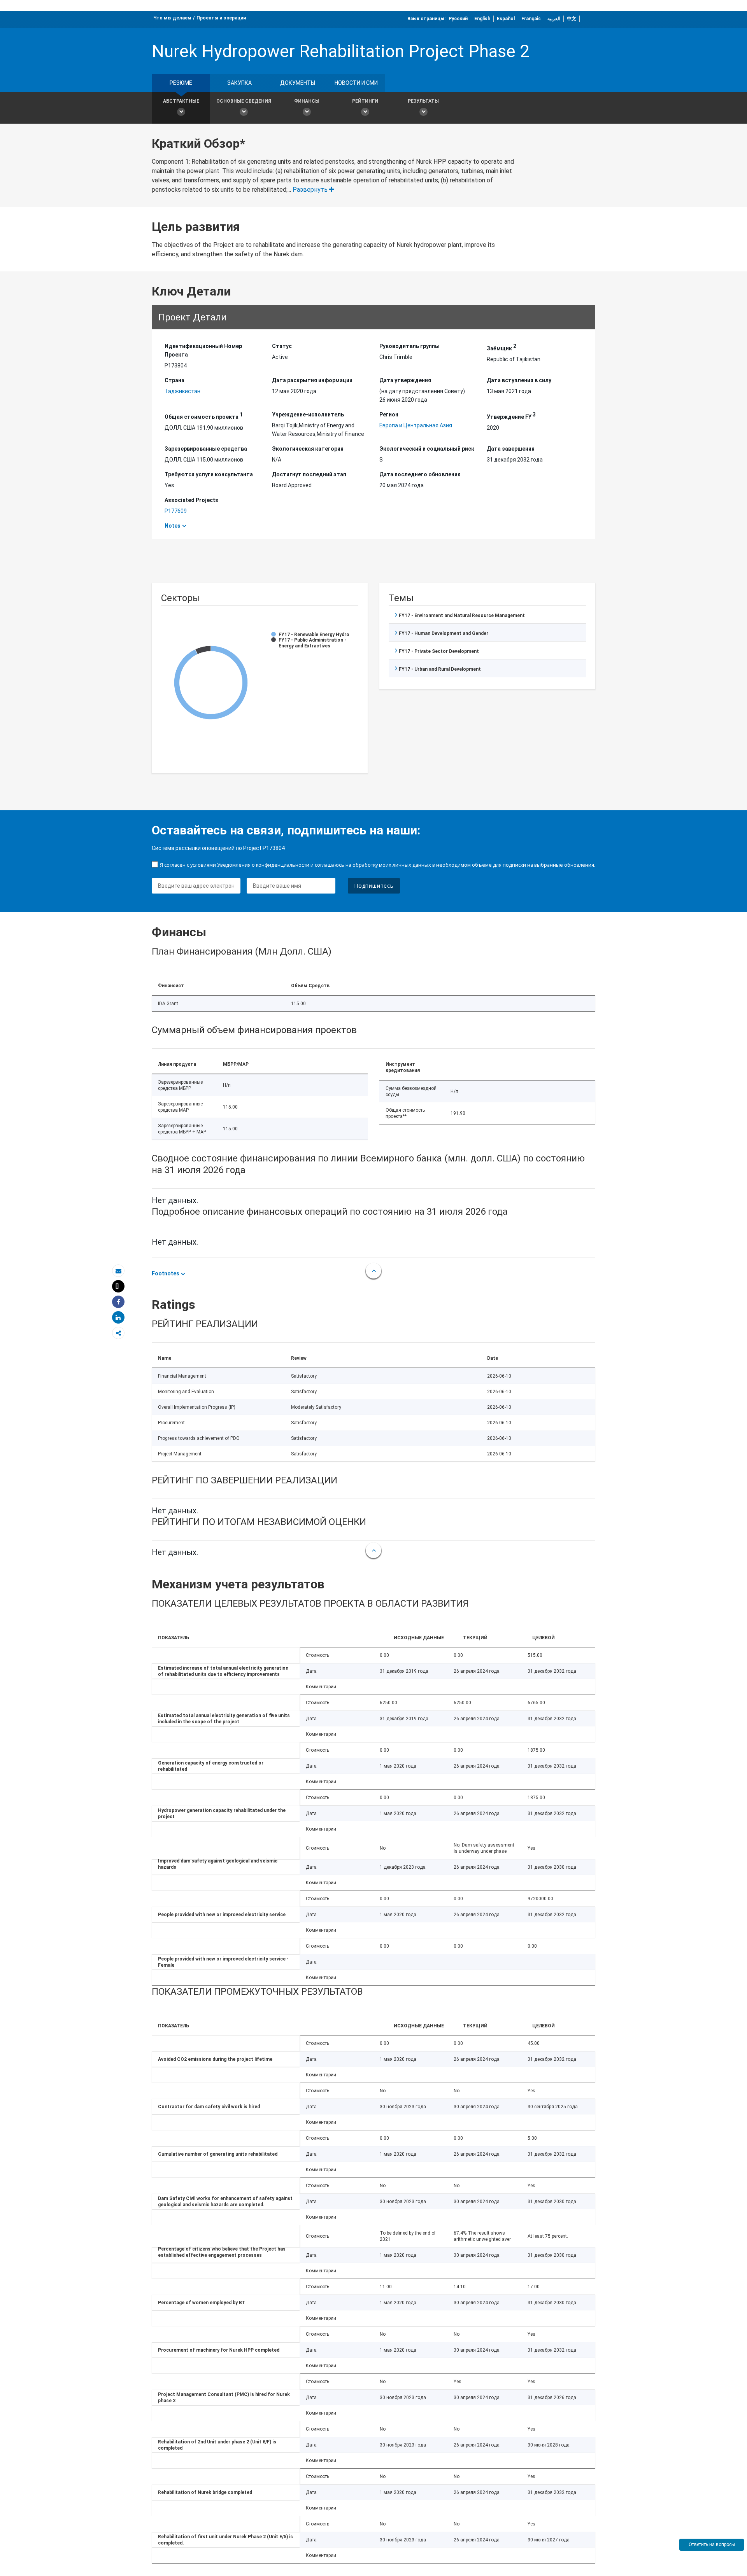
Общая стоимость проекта (204, 416)
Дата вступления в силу (519, 380)
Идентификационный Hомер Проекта (203, 350)
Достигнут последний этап (309, 474)
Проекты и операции (221, 18)
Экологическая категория (308, 449)
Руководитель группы (409, 346)
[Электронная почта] (118, 1271)
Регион (389, 414)
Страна (174, 380)
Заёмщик (502, 347)
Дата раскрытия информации (312, 380)
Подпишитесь (374, 886)
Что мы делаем (172, 18)
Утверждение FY (511, 416)
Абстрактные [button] (181, 101)
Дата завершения (511, 449)
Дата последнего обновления (420, 474)
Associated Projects (191, 500)
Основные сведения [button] (244, 101)
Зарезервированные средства (206, 449)
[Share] (118, 1302)
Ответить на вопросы (712, 2545)
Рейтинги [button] (365, 101)
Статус (282, 346)
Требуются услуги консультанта (209, 474)
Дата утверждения (405, 380)
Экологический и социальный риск (427, 449)
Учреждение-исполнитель (308, 414)
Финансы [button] (307, 101)
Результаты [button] (423, 101)
